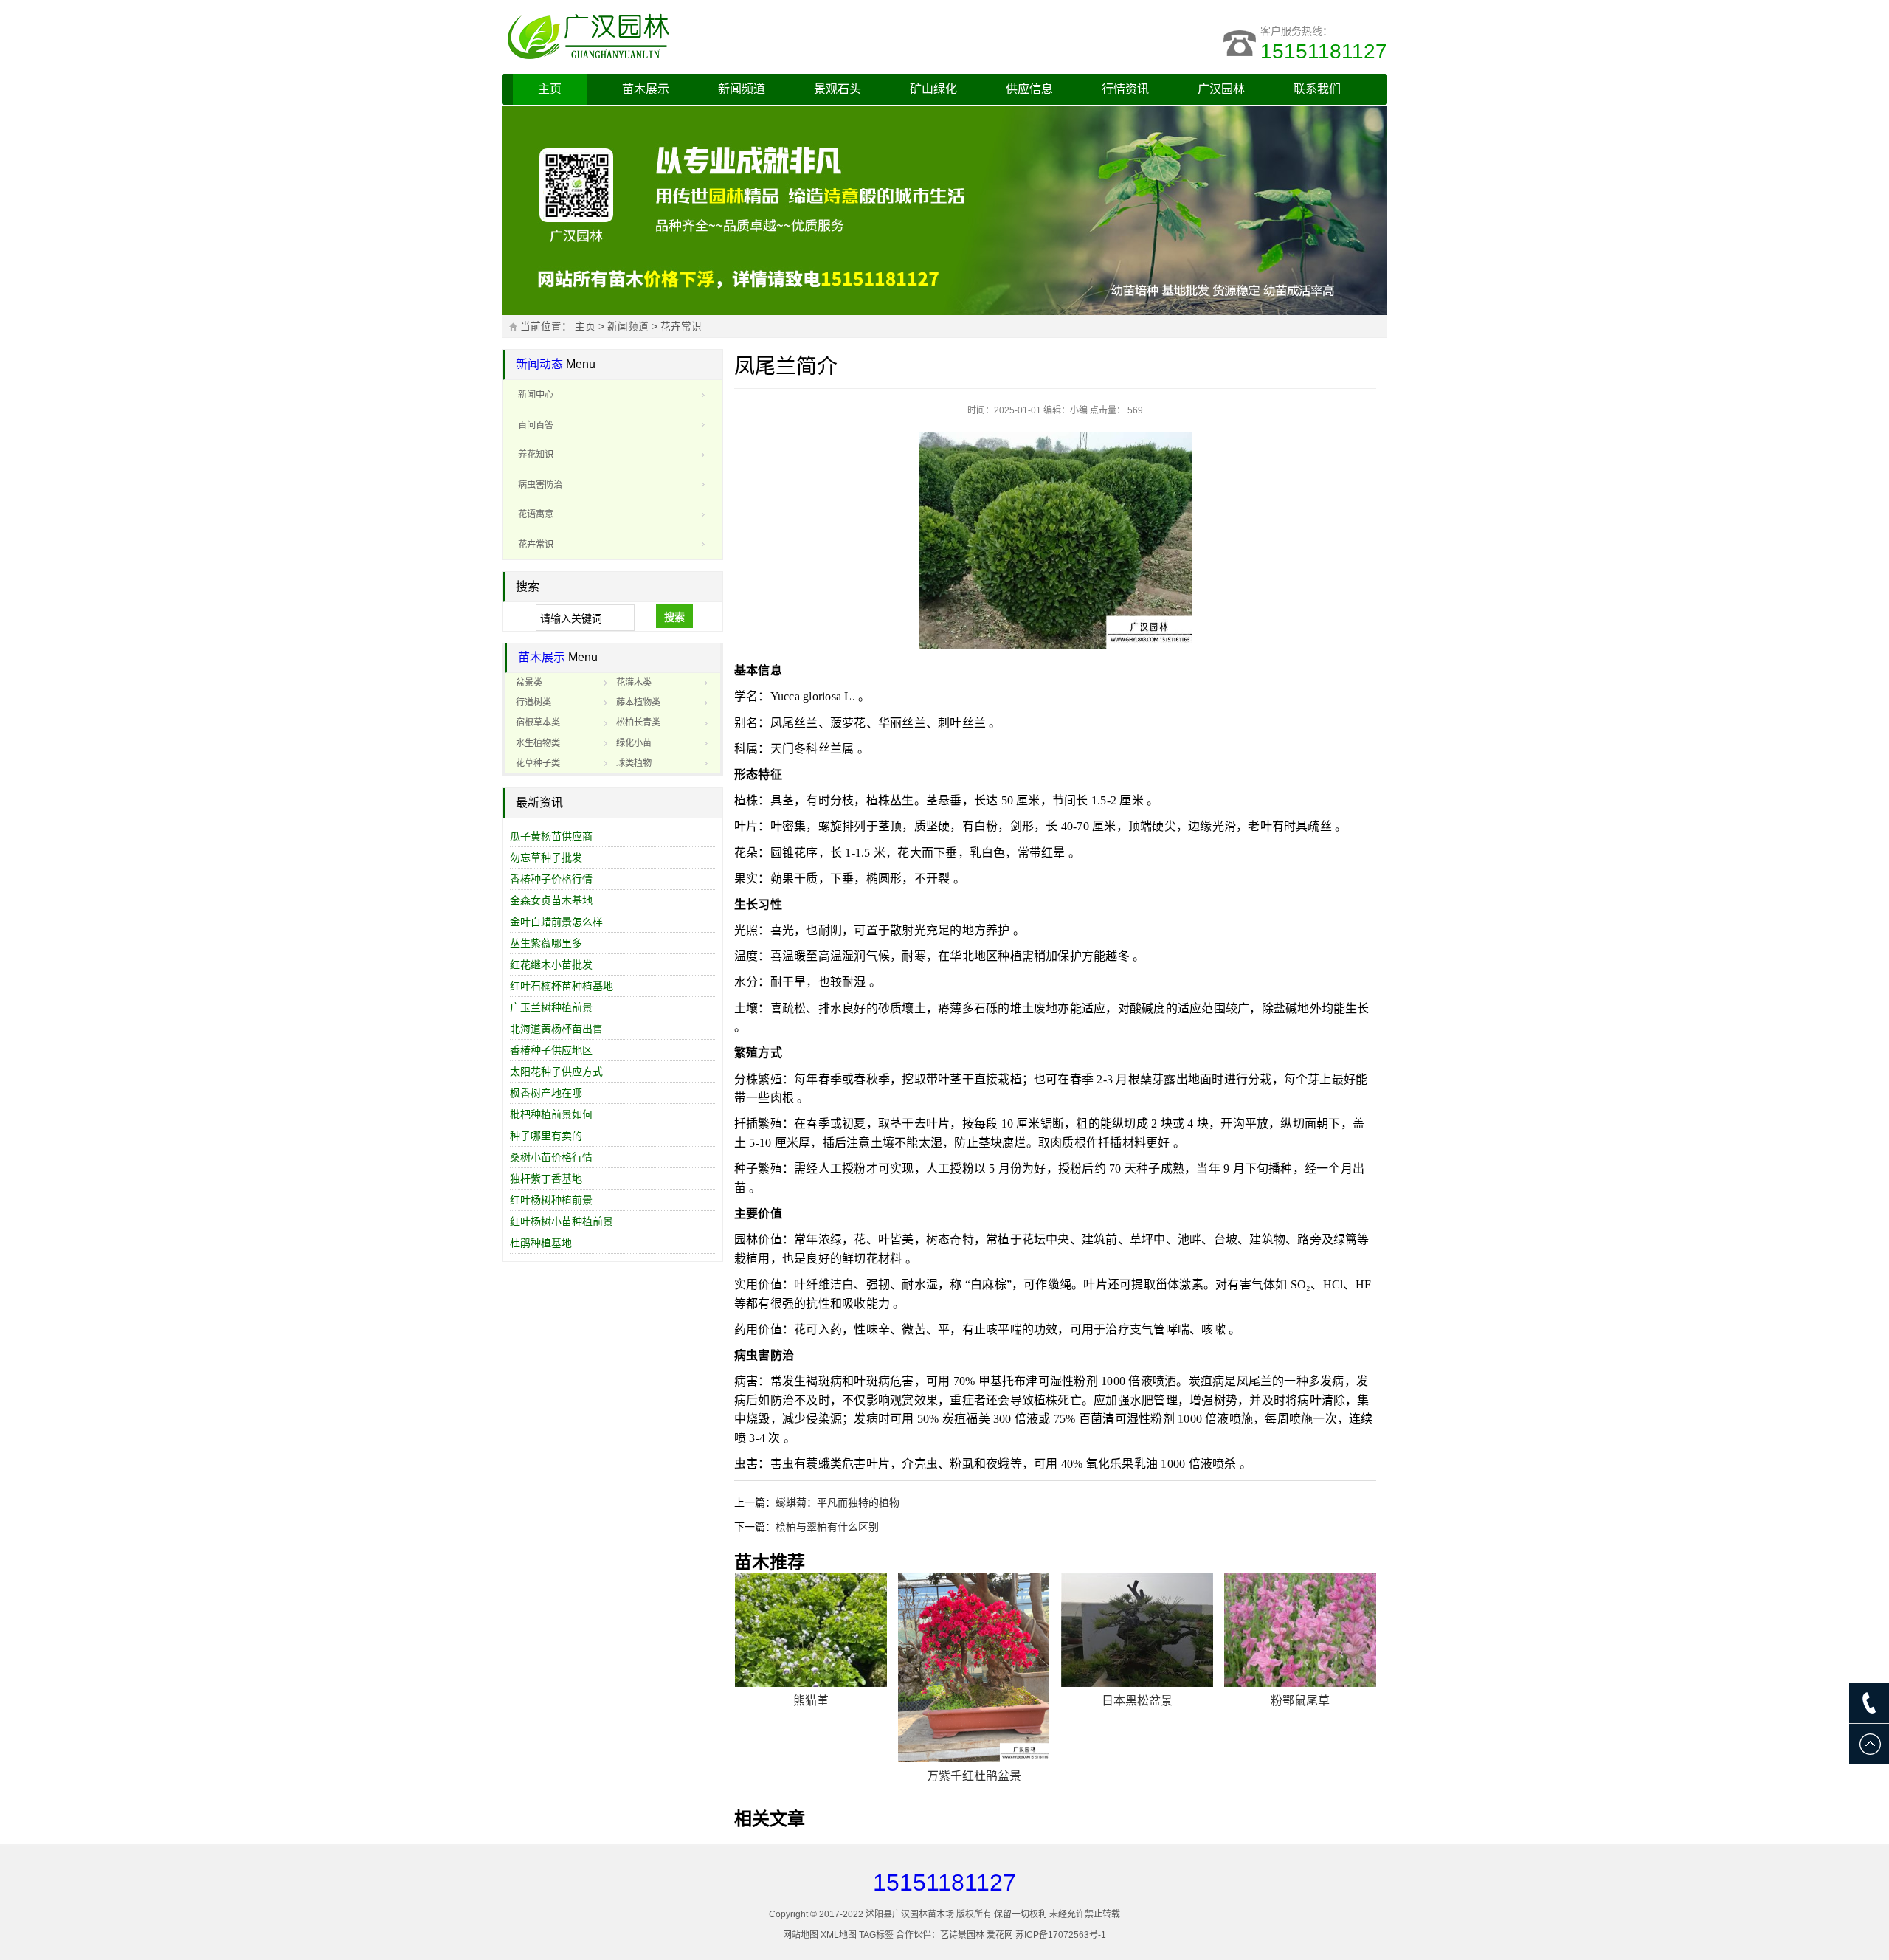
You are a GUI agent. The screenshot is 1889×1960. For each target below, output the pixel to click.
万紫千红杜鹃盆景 (974, 1776)
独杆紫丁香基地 (546, 1179)
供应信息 (1029, 89)
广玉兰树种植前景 (551, 1007)
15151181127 (1324, 51)
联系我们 (1317, 89)
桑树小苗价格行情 (551, 1157)
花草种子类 (538, 763)
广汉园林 (1221, 89)
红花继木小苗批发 (551, 965)
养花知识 (536, 455)
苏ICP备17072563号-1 (1061, 1935)
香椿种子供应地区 (551, 1050)
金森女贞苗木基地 (551, 900)
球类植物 (634, 763)
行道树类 (533, 703)
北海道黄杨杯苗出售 (556, 1029)
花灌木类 (634, 683)
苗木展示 (646, 89)
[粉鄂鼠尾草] (1300, 1630)
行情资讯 (1125, 89)
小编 (1079, 410)
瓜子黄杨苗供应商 (551, 836)
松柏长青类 (638, 722)
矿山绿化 (933, 89)
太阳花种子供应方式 (556, 1072)
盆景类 (529, 683)
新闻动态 (539, 364)
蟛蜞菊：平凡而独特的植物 (838, 1502)
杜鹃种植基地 (541, 1243)
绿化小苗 (634, 743)
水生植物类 (538, 743)
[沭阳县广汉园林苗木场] (686, 37)
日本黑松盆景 (1137, 1701)
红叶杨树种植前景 (551, 1200)
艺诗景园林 (962, 1935)
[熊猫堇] (811, 1630)
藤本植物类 (638, 703)
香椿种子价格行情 (551, 879)
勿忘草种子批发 (546, 857)
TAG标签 (876, 1935)
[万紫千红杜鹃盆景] (974, 1667)
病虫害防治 (540, 485)
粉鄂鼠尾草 (1300, 1701)
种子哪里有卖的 (546, 1136)
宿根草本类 (538, 722)
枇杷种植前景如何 (551, 1114)
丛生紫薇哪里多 (546, 943)
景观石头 (838, 89)
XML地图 (839, 1935)
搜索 (674, 617)
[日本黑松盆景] (1137, 1630)
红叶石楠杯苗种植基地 (562, 986)
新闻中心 (536, 395)
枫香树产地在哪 (546, 1093)
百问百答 (536, 425)
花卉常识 (681, 327)
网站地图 (801, 1935)
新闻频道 (742, 89)
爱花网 (1000, 1935)
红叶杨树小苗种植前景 (562, 1221)
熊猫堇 (811, 1701)
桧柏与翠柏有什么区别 (827, 1527)
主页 (550, 89)
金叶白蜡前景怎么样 (556, 922)
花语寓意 (536, 514)
